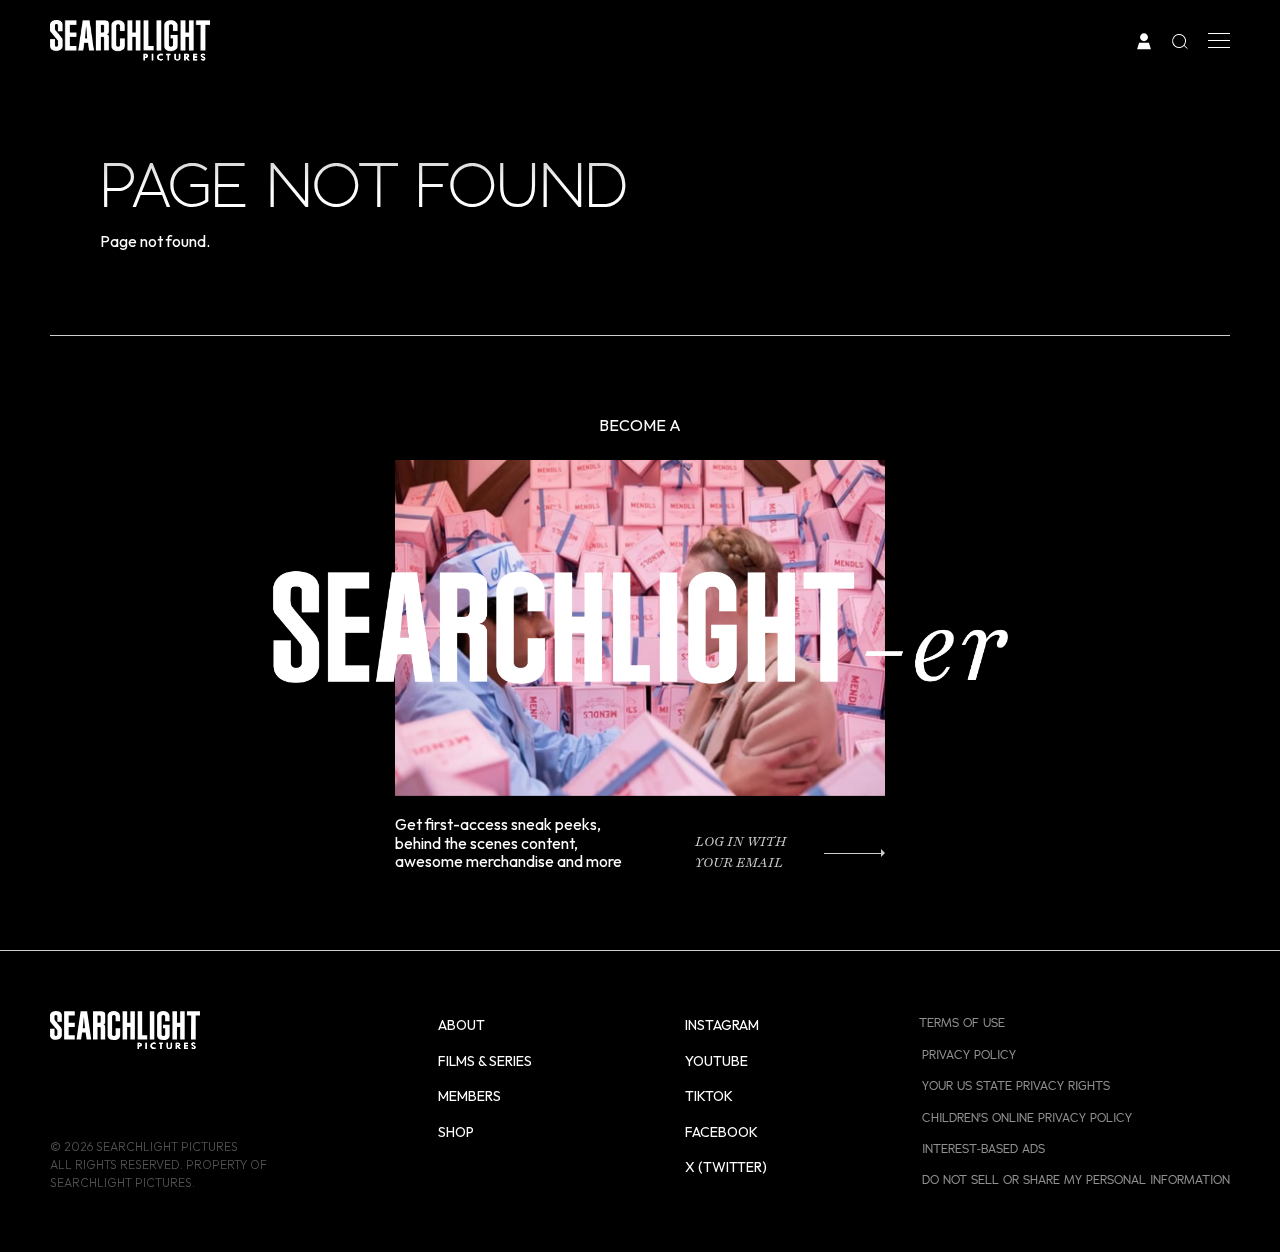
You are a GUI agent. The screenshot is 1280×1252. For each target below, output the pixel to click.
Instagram (722, 1025)
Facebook (721, 1132)
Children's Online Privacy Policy (1027, 1118)
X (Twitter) (726, 1167)
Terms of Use (962, 1023)
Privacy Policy (969, 1055)
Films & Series (485, 1061)
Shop (456, 1132)
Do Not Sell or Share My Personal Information (1076, 1180)
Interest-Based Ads (983, 1149)
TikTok (709, 1096)
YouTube (716, 1061)
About (461, 1025)
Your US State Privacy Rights (1016, 1086)
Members (469, 1096)
